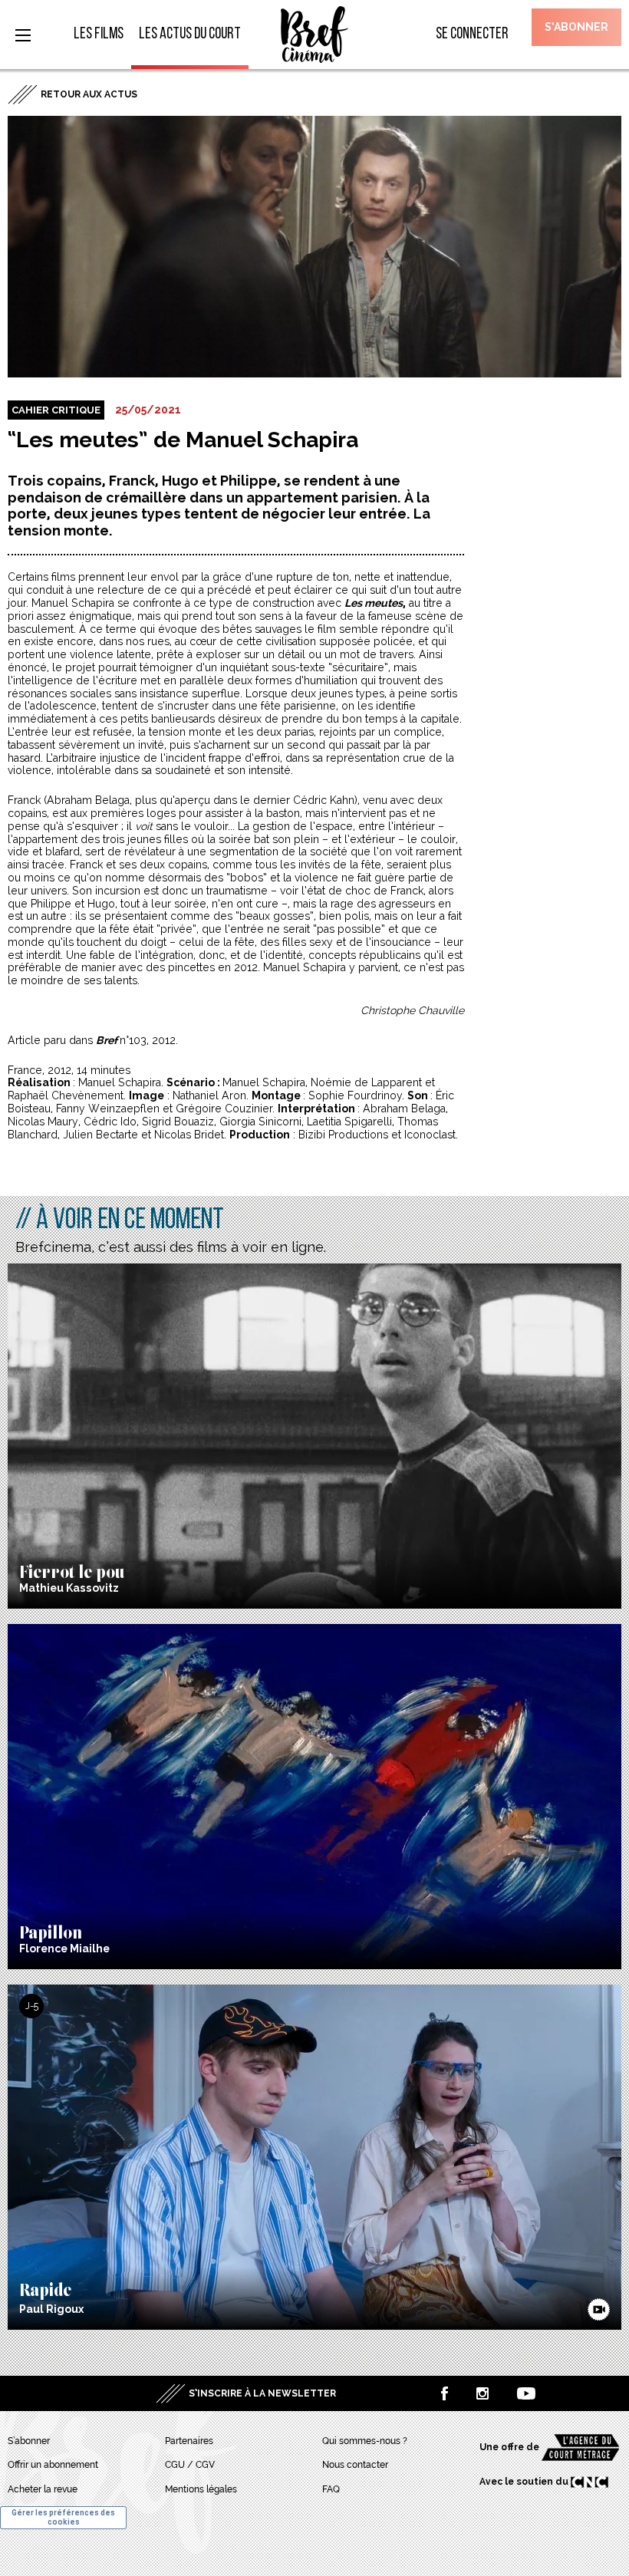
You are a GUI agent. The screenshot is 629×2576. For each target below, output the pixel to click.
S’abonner (576, 27)
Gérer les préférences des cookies (63, 2517)
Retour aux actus (89, 94)
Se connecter (472, 34)
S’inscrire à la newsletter (262, 2393)
